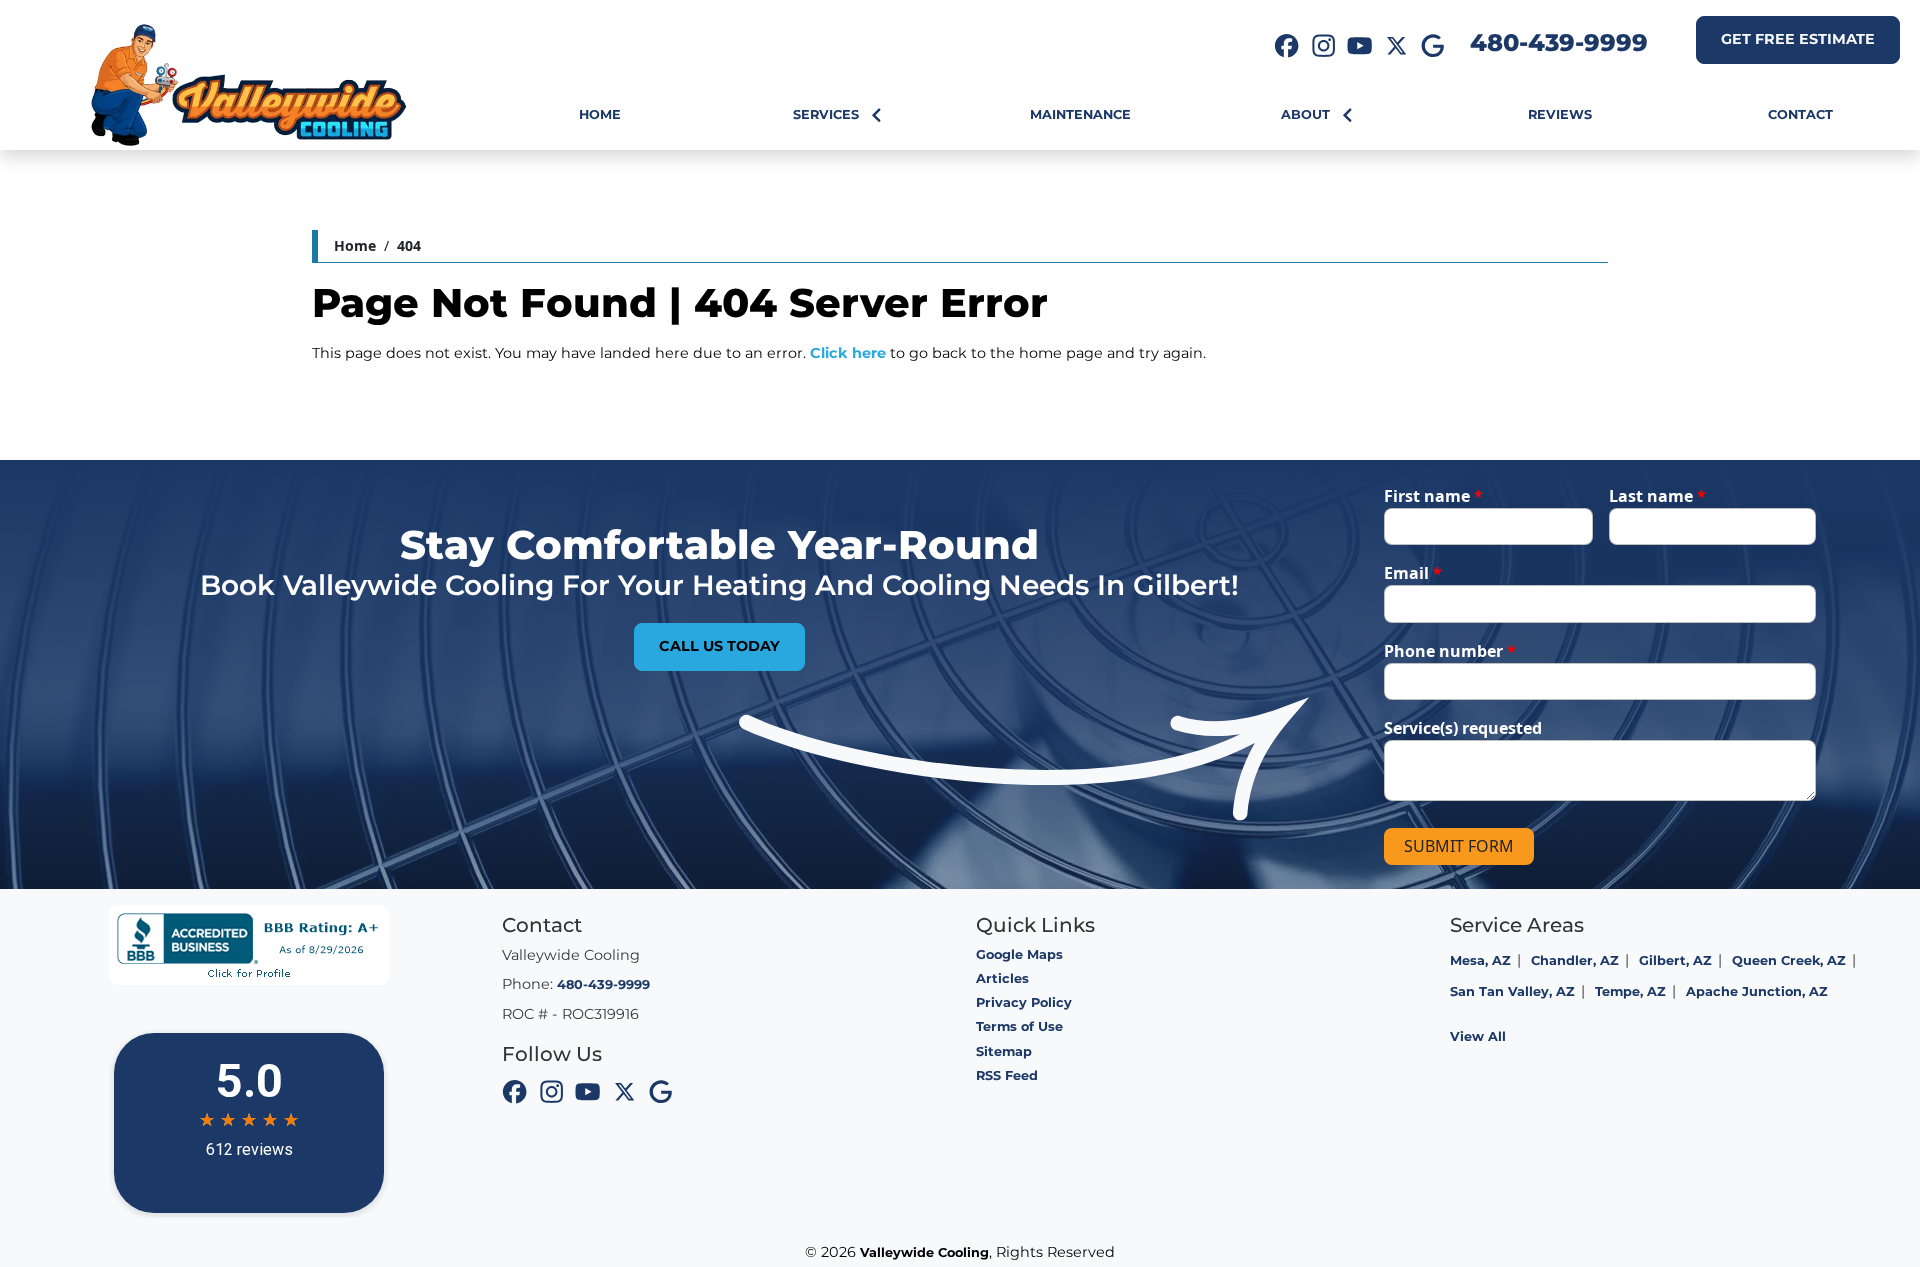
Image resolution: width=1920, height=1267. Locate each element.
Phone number (1450, 651)
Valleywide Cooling (924, 1252)
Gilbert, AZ (1675, 960)
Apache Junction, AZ (1757, 991)
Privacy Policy (1024, 1002)
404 (409, 245)
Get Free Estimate (1798, 39)
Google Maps (1019, 954)
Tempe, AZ (1630, 991)
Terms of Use (1019, 1026)
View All (1478, 1036)
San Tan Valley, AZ (1512, 991)
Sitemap (1004, 1051)
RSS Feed (1007, 1075)
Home (355, 245)
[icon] (1287, 48)
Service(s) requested (1463, 728)
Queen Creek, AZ (1789, 960)
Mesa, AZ (1480, 960)
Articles (1002, 978)
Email (1413, 573)
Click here (848, 353)
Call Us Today (719, 646)
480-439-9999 (1559, 42)
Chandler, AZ (1575, 960)
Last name (1657, 496)
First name (1433, 496)
